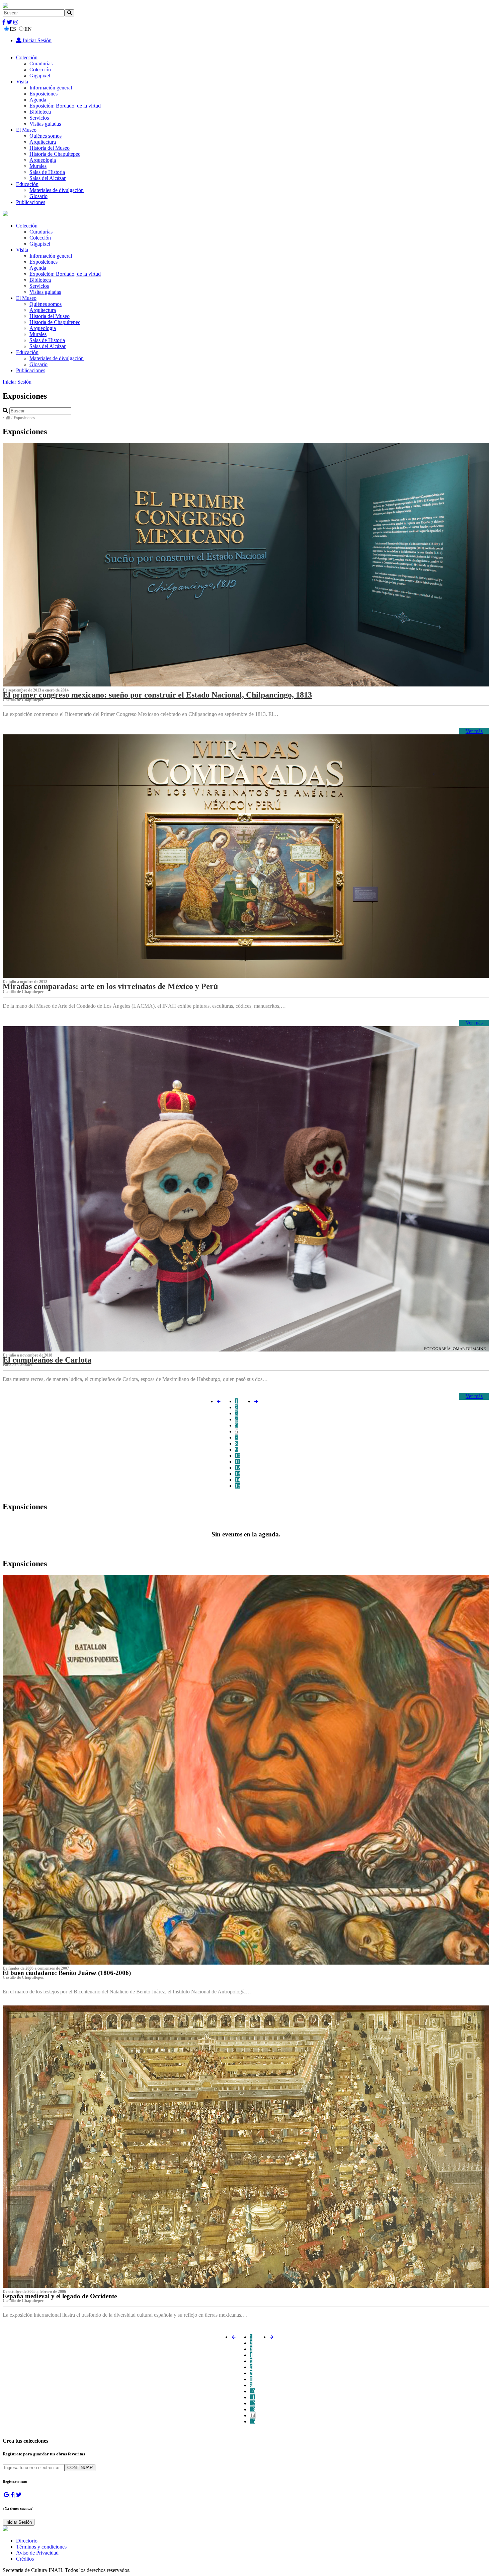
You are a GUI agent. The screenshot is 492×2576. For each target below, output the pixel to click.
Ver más (474, 731)
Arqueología (43, 160)
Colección (27, 57)
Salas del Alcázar (48, 178)
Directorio (27, 2541)
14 (238, 1480)
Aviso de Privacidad (37, 2553)
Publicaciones (31, 202)
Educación (27, 184)
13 (238, 1474)
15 (238, 1486)
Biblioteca (40, 112)
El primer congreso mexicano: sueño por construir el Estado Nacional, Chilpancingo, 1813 (157, 695)
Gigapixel (40, 76)
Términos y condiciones (41, 2547)
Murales (38, 166)
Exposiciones (44, 94)
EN (28, 29)
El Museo (26, 130)
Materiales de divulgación (57, 190)
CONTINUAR (80, 2468)
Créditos (25, 2559)
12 (238, 1468)
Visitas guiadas (45, 124)
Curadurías (41, 63)
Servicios (39, 118)
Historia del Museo (50, 148)
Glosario (38, 196)
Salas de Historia (47, 172)
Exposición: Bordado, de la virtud (65, 106)
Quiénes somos (46, 136)
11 (237, 1462)
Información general (51, 88)
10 (238, 1456)
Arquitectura (43, 142)
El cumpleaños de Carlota (47, 1360)
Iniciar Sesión (36, 40)
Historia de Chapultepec (55, 154)
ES (13, 29)
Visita (22, 82)
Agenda (38, 100)
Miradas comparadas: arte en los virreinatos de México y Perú (110, 986)
